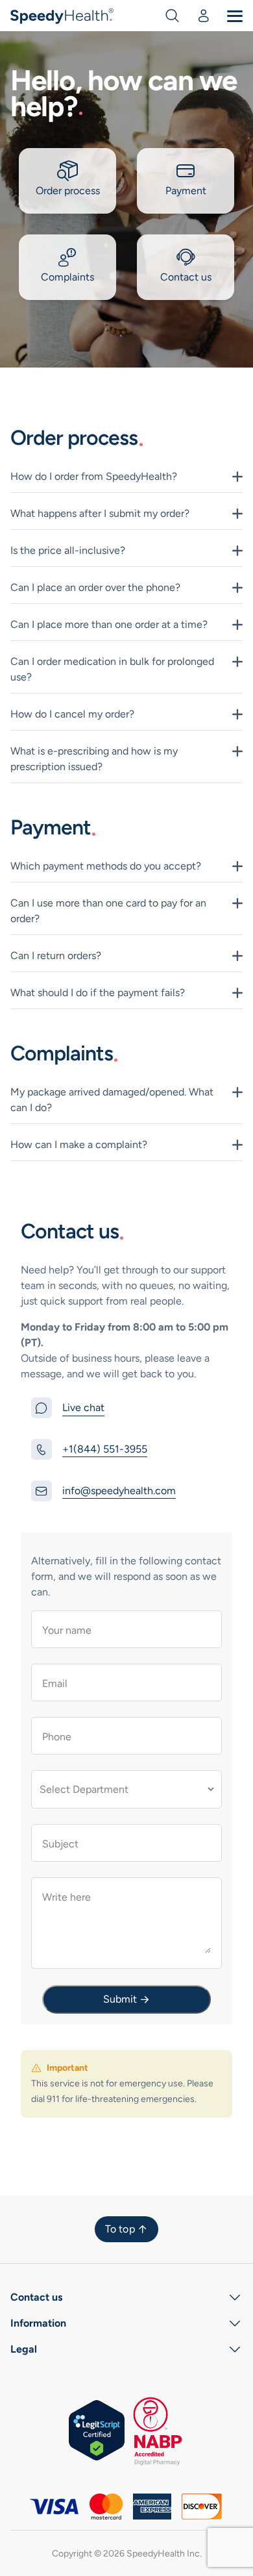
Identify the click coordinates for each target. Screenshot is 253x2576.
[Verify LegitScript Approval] (97, 2430)
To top (120, 2229)
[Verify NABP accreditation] (156, 2430)
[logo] (63, 15)
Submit (120, 1999)
